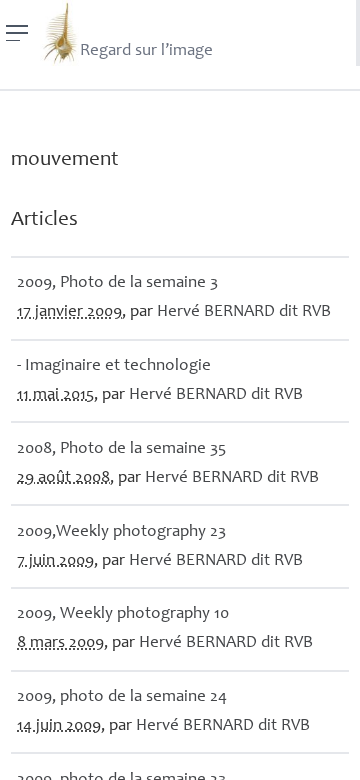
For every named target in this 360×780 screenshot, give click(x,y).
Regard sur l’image (146, 51)
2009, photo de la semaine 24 (122, 697)
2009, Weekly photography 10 (123, 614)
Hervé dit (244, 312)
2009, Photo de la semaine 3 (117, 283)
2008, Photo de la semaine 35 (121, 449)
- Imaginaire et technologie (114, 366)
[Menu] (17, 33)
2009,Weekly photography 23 (121, 532)
